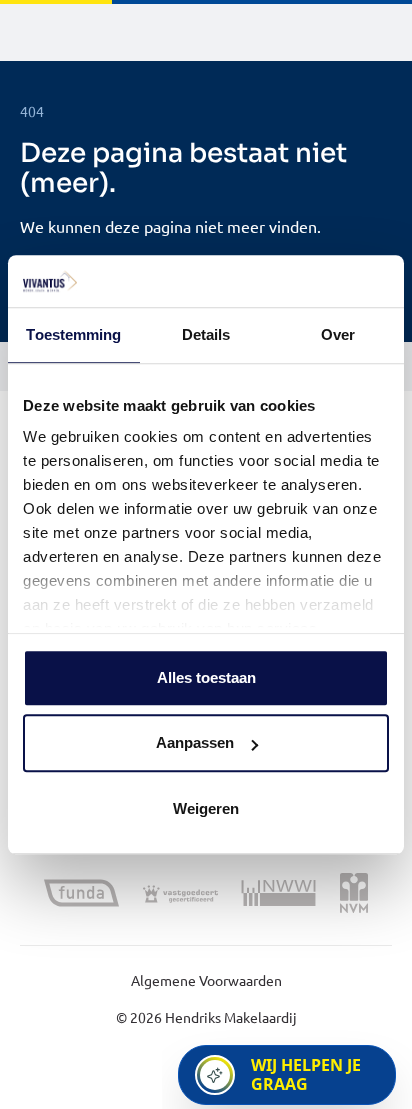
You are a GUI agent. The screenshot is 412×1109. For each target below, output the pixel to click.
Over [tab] (338, 334)
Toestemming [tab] (73, 334)
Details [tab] (206, 334)
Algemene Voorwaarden (206, 980)
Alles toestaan (206, 677)
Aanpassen (195, 743)
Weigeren (206, 808)
